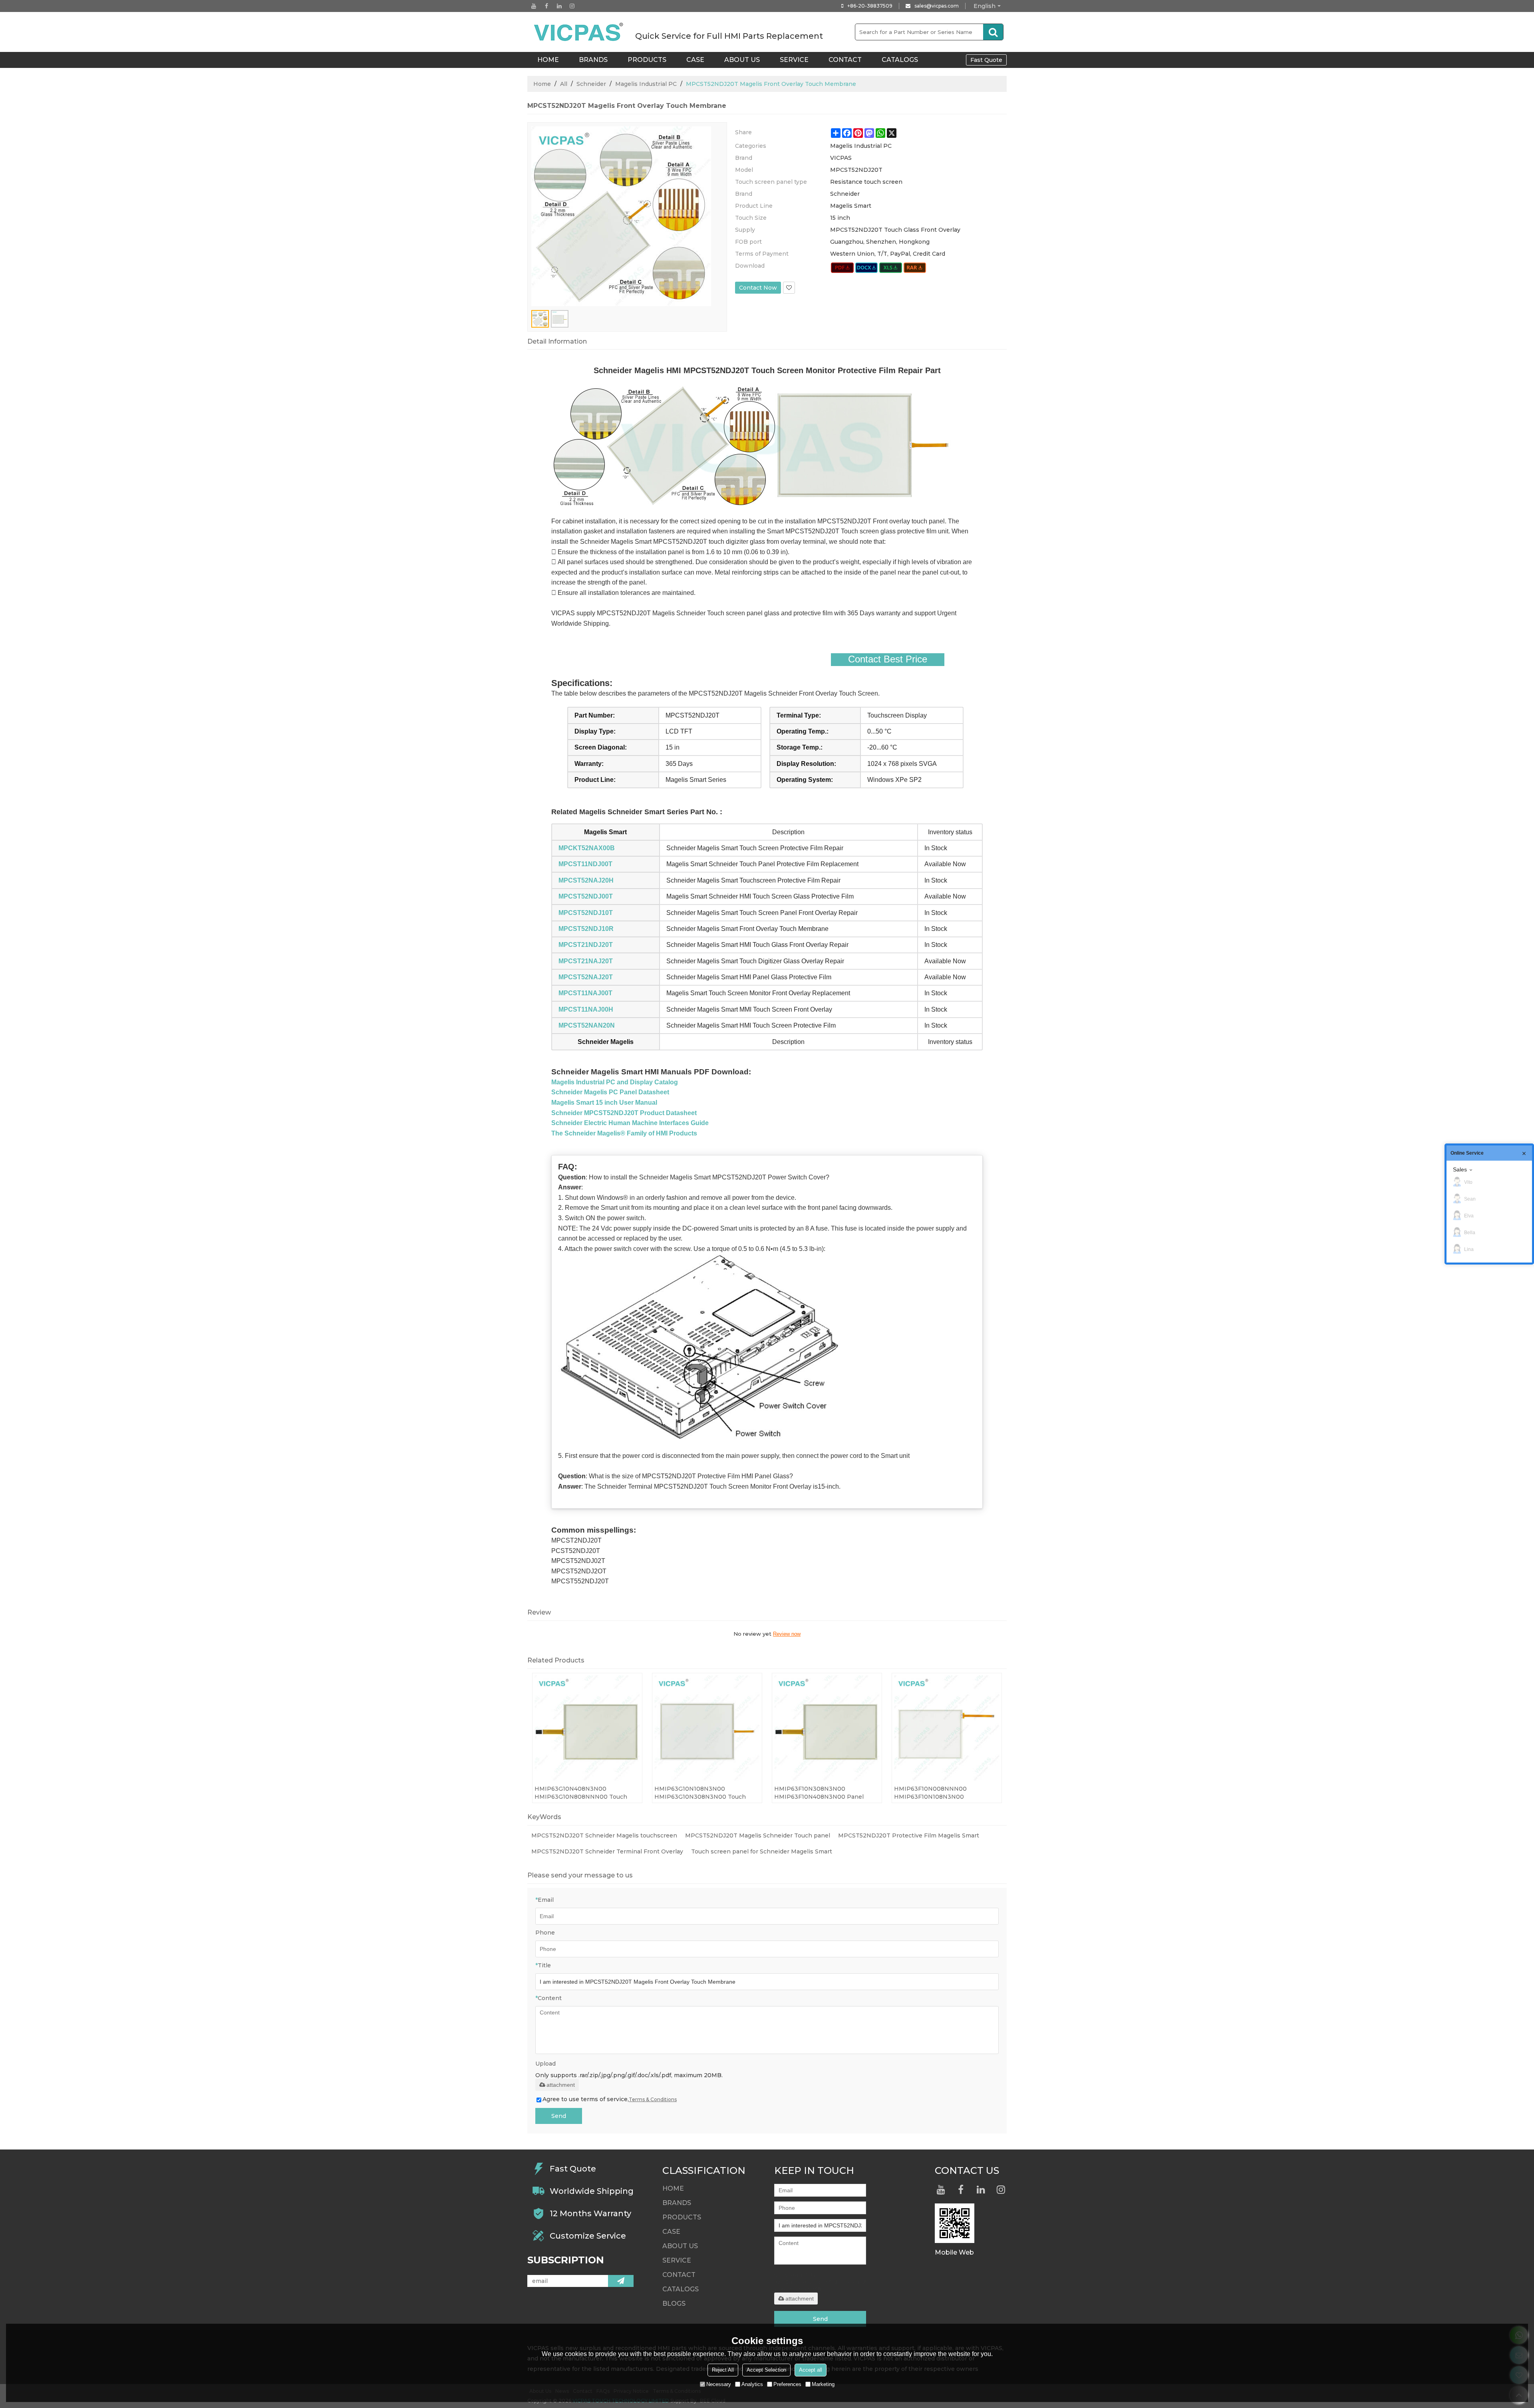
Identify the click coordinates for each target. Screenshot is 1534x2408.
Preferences (787, 2384)
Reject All (723, 2370)
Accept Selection (766, 2370)
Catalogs (900, 60)
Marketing (823, 2384)
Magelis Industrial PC (646, 84)
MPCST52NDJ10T (586, 913)
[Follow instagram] (572, 6)
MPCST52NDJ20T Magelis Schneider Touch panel (758, 1835)
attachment (561, 2085)
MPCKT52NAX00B (587, 848)
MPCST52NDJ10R (586, 929)
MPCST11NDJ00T (585, 864)
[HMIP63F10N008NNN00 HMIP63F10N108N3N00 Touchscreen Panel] (947, 1728)
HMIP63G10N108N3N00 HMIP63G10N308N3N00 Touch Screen (700, 1793)
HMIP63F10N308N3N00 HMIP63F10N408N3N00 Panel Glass (819, 1793)
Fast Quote (986, 60)
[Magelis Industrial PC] (842, 268)
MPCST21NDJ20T (586, 945)
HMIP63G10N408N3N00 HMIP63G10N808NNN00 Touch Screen (581, 1793)
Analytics (752, 2384)
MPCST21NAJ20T (586, 961)
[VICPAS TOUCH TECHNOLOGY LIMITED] (579, 32)
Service (794, 60)
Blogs (674, 2304)
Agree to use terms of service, (610, 2099)
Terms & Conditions (653, 2099)
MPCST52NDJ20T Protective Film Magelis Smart (909, 1835)
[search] (993, 32)
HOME (548, 60)
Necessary (719, 2384)
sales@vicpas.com (937, 6)
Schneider (591, 84)
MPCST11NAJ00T (585, 993)
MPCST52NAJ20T (586, 977)
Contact (845, 60)
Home (542, 84)
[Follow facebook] (546, 6)
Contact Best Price (888, 659)
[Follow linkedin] (559, 6)
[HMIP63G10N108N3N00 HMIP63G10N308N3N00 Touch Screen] (707, 1728)
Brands (593, 60)
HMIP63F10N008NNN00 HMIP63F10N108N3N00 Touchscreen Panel (930, 1793)
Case (695, 60)
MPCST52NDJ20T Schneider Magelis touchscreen (604, 1835)
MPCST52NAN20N (587, 1025)
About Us (742, 60)
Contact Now (758, 288)
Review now (787, 1634)
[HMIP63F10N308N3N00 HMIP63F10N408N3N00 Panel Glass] (827, 1728)
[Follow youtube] (534, 6)
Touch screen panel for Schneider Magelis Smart (762, 1851)
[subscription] (621, 2281)
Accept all (811, 2370)
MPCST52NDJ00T (586, 896)
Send (559, 2116)
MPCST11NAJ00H (586, 1009)
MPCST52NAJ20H (586, 880)
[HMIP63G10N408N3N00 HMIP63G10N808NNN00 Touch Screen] (587, 1728)
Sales (1460, 1169)
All (564, 84)
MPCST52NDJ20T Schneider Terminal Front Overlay (607, 1851)
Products (647, 60)
